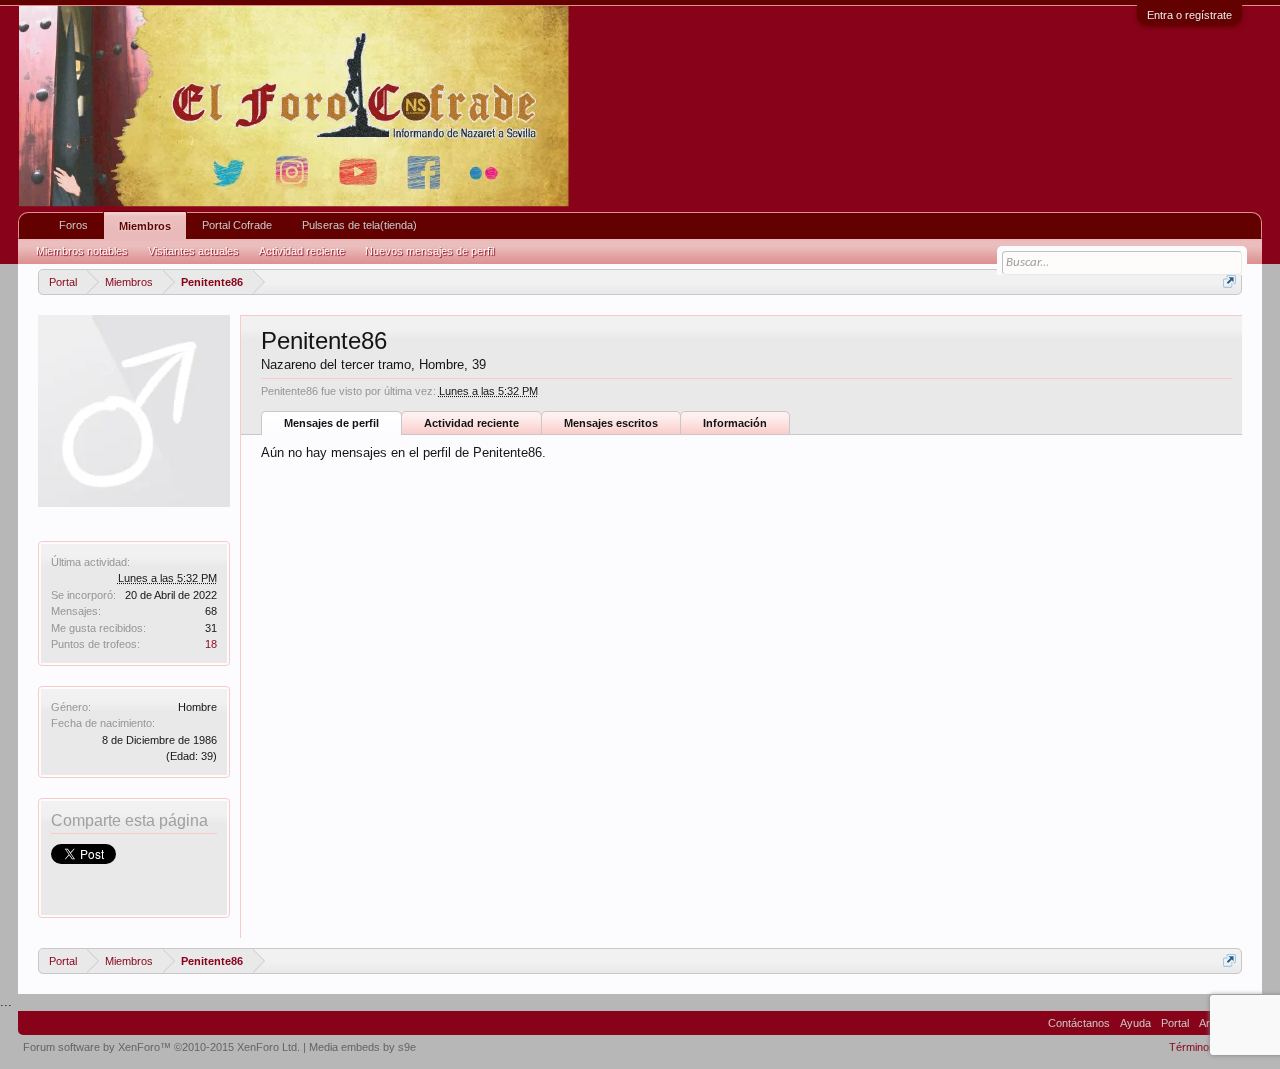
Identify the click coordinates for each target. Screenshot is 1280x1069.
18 (211, 644)
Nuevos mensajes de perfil (429, 251)
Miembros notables (82, 251)
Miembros (145, 226)
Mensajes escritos (611, 423)
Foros (73, 225)
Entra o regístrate (1189, 15)
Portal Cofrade (237, 225)
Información (735, 423)
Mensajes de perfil (331, 423)
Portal (1175, 1023)
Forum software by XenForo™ (161, 1047)
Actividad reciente (471, 423)
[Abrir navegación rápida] (1229, 281)
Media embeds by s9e (362, 1047)
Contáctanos (1079, 1023)
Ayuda (1135, 1023)
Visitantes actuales (193, 251)
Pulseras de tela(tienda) (359, 225)
